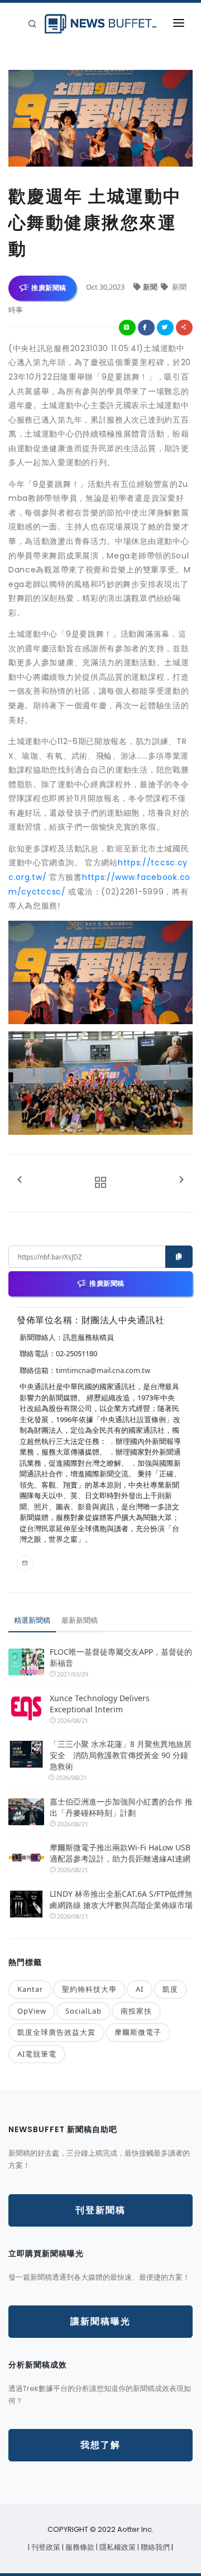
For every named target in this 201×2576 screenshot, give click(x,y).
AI (140, 1989)
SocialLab (83, 2011)
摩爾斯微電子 (138, 2032)
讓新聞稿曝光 (100, 2321)
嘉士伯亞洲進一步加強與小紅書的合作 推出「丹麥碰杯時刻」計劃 (121, 1807)
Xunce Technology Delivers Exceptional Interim (100, 1704)
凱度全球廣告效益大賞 (56, 2032)
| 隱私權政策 (117, 2547)
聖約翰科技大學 (89, 1989)
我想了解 (100, 2445)
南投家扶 (136, 2011)
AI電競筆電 (37, 2054)
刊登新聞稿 (100, 2210)
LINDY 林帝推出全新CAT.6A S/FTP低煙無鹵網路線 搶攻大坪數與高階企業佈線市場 (121, 1899)
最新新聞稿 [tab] (80, 1620)
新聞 (151, 287)
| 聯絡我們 (154, 2547)
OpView (32, 2011)
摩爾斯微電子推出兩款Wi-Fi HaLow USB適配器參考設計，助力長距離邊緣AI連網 (120, 1853)
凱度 (170, 1989)
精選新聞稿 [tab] (32, 1620)
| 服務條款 (79, 2547)
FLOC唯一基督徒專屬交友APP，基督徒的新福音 (121, 1657)
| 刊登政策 (45, 2547)
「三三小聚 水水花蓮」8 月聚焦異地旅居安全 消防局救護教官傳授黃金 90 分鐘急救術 (121, 1755)
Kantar (30, 1989)
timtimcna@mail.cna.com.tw (103, 1370)
